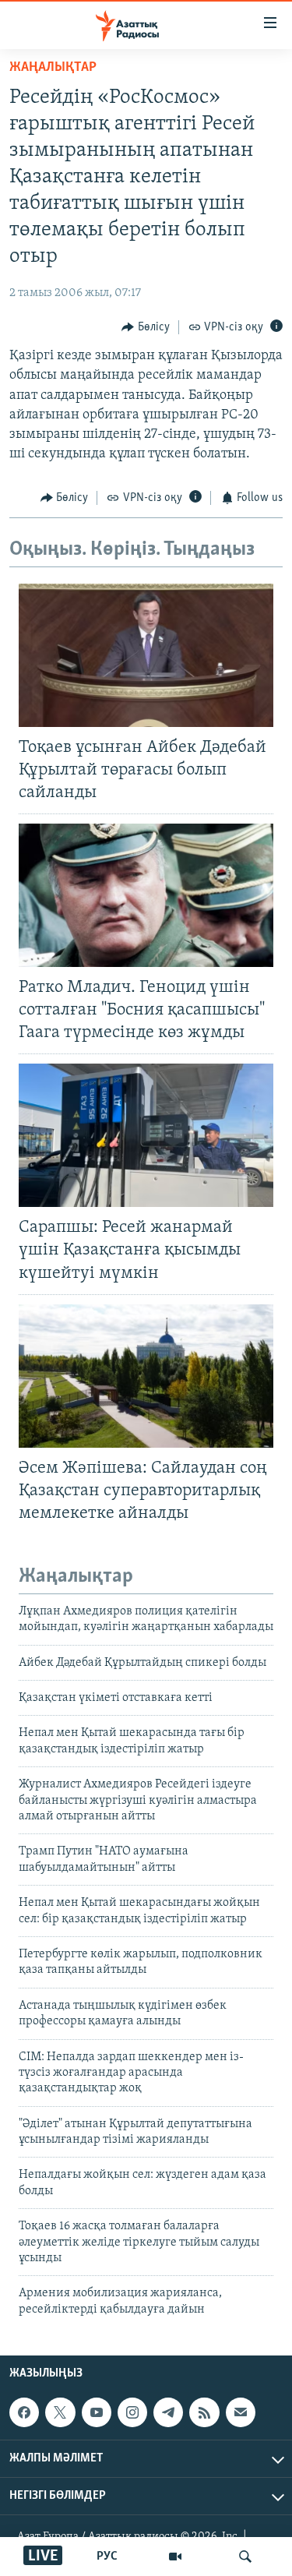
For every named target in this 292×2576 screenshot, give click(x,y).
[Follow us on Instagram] (132, 2412)
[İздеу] (245, 2557)
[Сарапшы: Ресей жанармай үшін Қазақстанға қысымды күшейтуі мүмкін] (146, 1135)
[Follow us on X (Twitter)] (60, 2412)
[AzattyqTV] (175, 2557)
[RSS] (204, 2412)
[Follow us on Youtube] (97, 2412)
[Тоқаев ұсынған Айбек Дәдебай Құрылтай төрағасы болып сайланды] (146, 655)
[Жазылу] (241, 2412)
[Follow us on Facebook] (24, 2412)
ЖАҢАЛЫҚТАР (53, 68)
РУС (107, 2557)
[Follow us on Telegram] (168, 2412)
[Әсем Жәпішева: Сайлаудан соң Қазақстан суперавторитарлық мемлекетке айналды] (146, 1376)
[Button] (146, 327)
